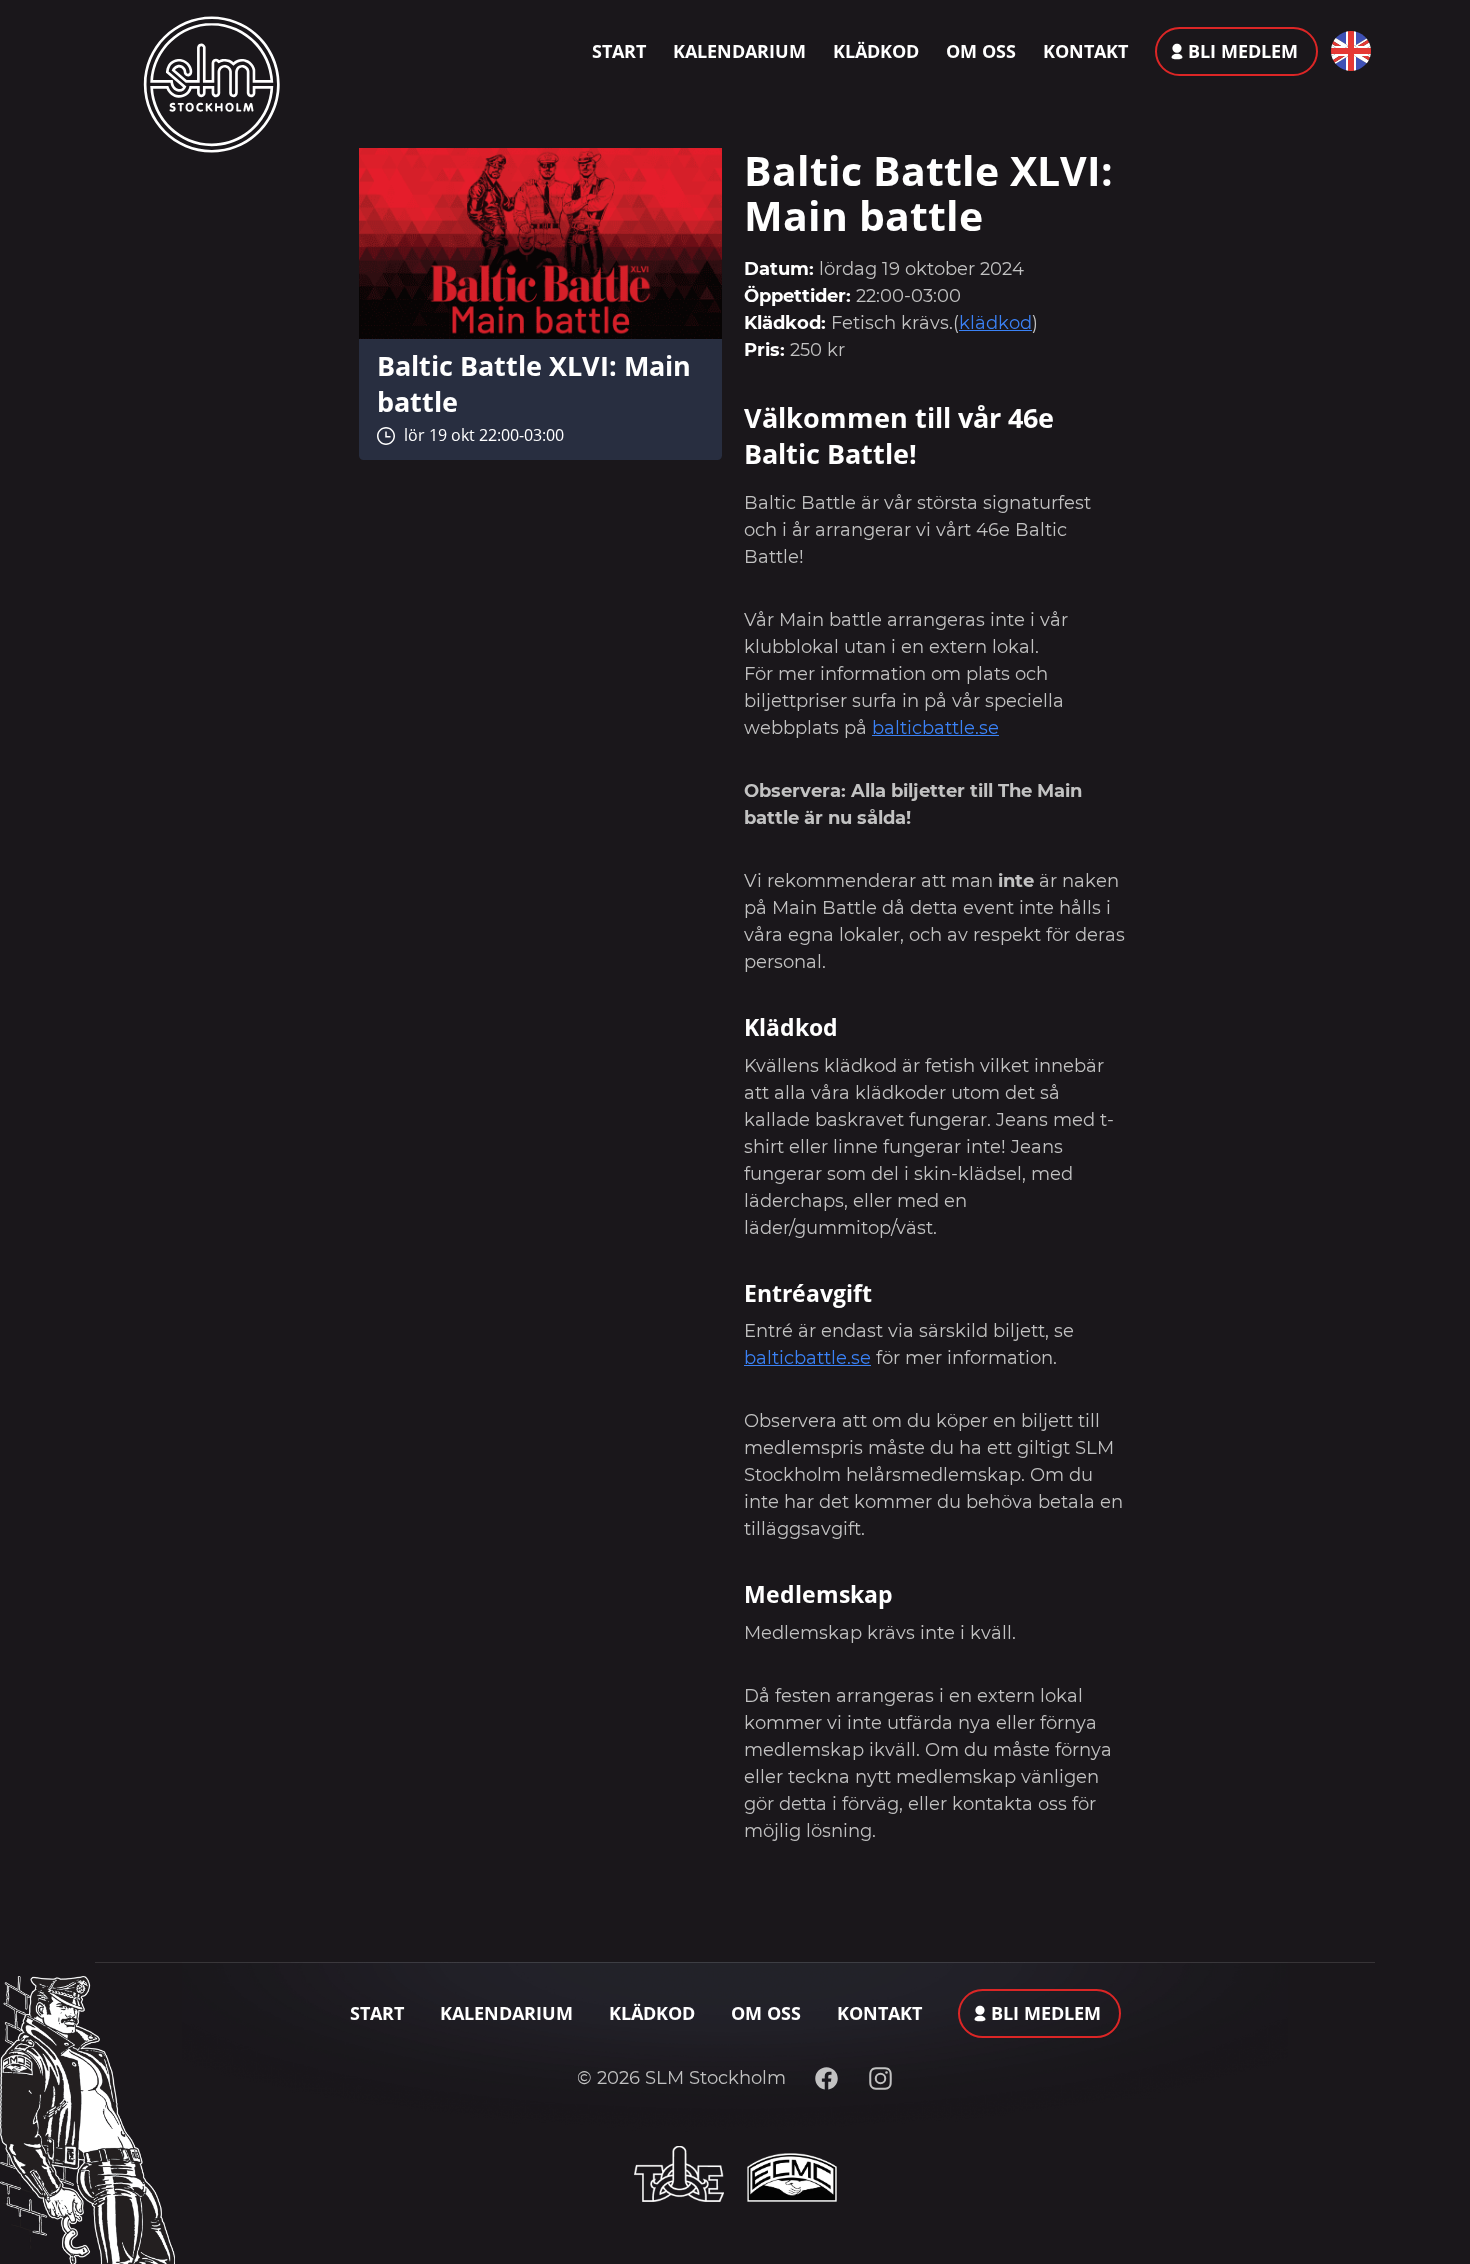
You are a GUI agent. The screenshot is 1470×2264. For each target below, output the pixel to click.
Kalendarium (739, 51)
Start (619, 51)
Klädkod (876, 51)
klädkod (995, 323)
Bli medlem (1243, 51)
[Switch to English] (1346, 51)
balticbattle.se (935, 728)
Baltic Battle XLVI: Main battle (534, 383)
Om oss (981, 51)
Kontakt (1085, 51)
